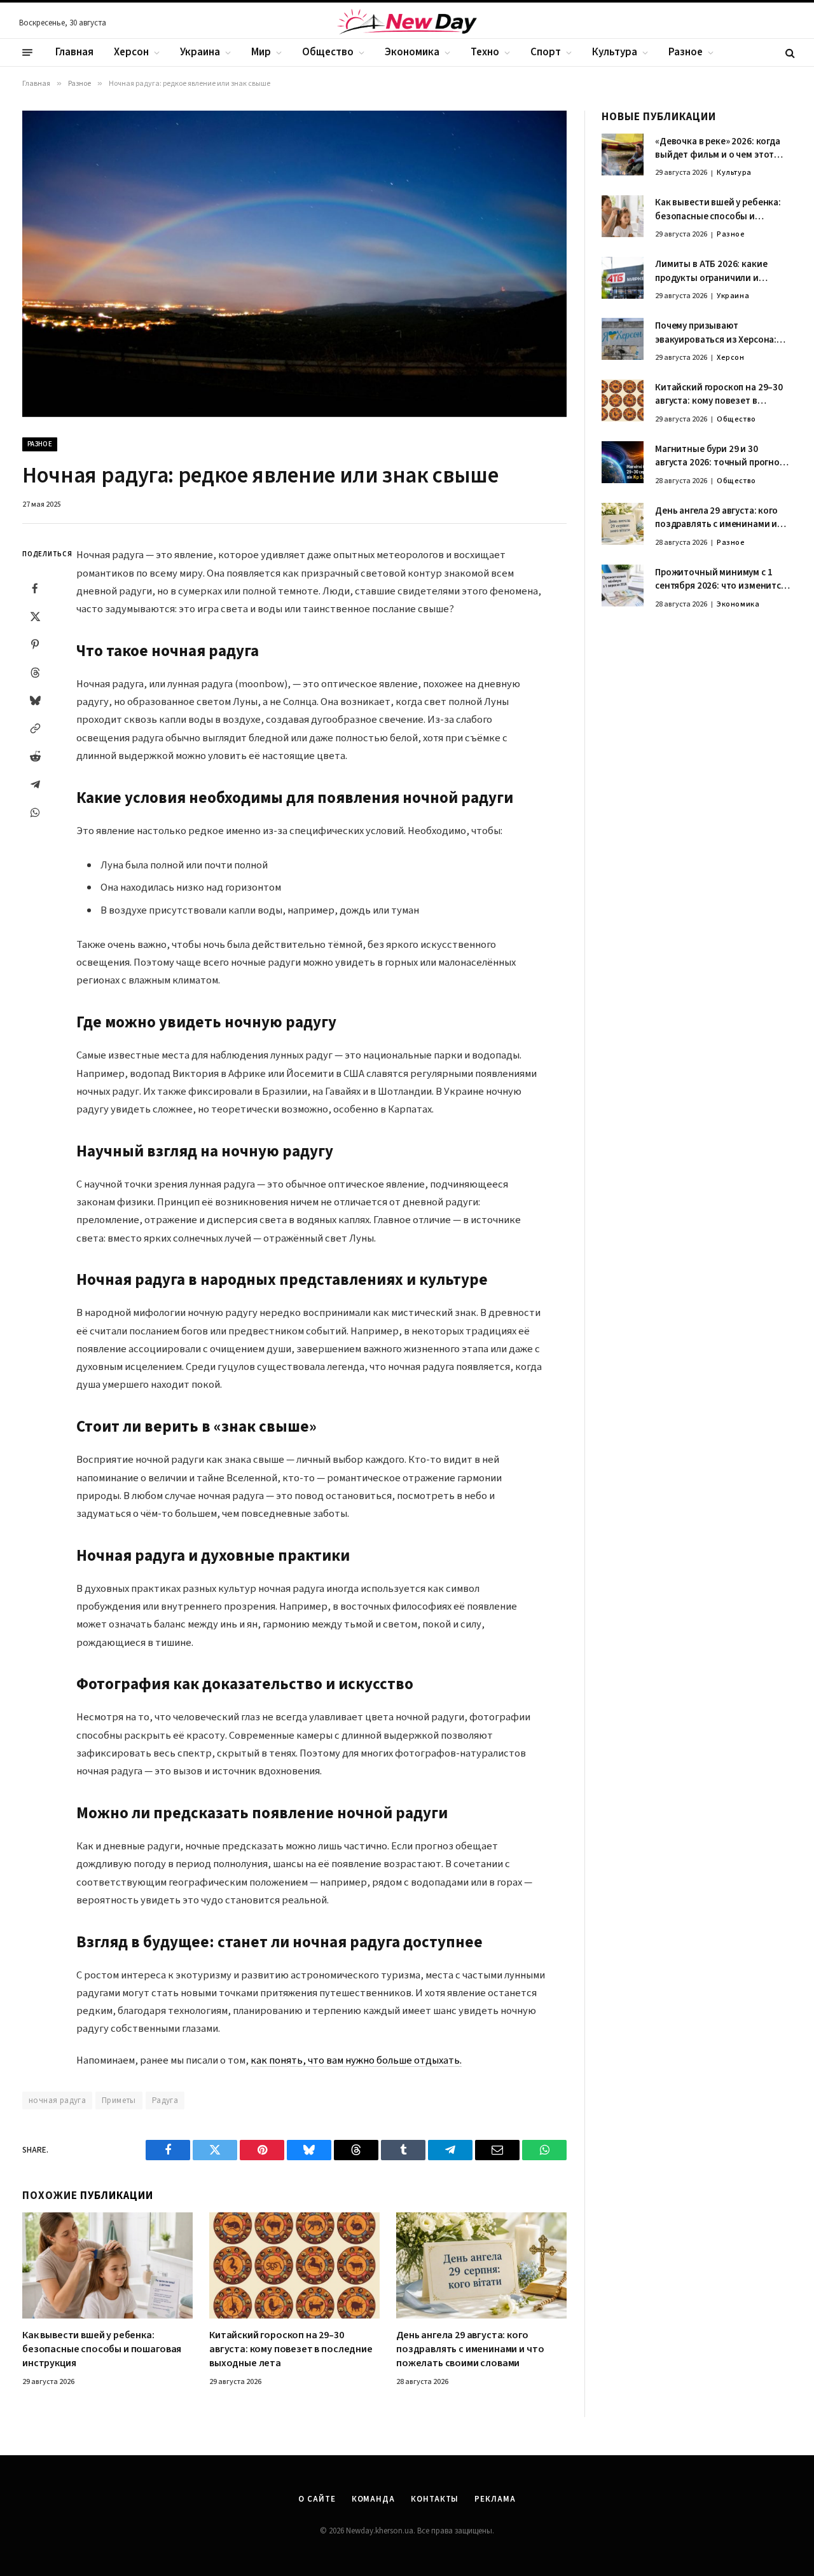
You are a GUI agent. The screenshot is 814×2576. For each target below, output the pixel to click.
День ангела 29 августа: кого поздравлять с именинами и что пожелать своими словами (470, 2349)
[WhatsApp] (35, 812)
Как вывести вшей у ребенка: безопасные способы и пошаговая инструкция (102, 2349)
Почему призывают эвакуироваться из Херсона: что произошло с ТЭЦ (716, 333)
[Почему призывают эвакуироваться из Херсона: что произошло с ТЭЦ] (623, 339)
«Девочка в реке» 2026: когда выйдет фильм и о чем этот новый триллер (718, 148)
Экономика (412, 52)
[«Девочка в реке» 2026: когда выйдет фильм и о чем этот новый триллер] (623, 154)
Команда (373, 2499)
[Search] (789, 52)
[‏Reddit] (35, 757)
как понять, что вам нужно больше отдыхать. (356, 2060)
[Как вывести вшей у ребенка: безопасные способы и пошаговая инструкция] (107, 2266)
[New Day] (407, 24)
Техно (485, 52)
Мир (261, 52)
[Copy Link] (35, 729)
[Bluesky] (35, 701)
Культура (615, 52)
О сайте (317, 2499)
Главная (74, 52)
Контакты (435, 2499)
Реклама (495, 2499)
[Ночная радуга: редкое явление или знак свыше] (294, 264)
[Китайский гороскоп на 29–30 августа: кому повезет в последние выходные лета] (294, 2266)
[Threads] (35, 673)
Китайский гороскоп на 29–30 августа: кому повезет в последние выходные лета (291, 2349)
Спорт (546, 52)
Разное (686, 52)
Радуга (165, 2100)
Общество (328, 52)
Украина (200, 52)
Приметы (119, 2100)
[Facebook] (35, 589)
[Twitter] (35, 617)
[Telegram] (35, 784)
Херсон (131, 52)
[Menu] (27, 53)
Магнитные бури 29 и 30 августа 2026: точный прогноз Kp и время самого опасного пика (720, 456)
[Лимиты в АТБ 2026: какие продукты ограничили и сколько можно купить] (623, 278)
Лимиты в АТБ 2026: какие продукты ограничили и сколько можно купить (711, 272)
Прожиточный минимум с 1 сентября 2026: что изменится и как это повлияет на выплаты (723, 579)
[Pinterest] (35, 645)
